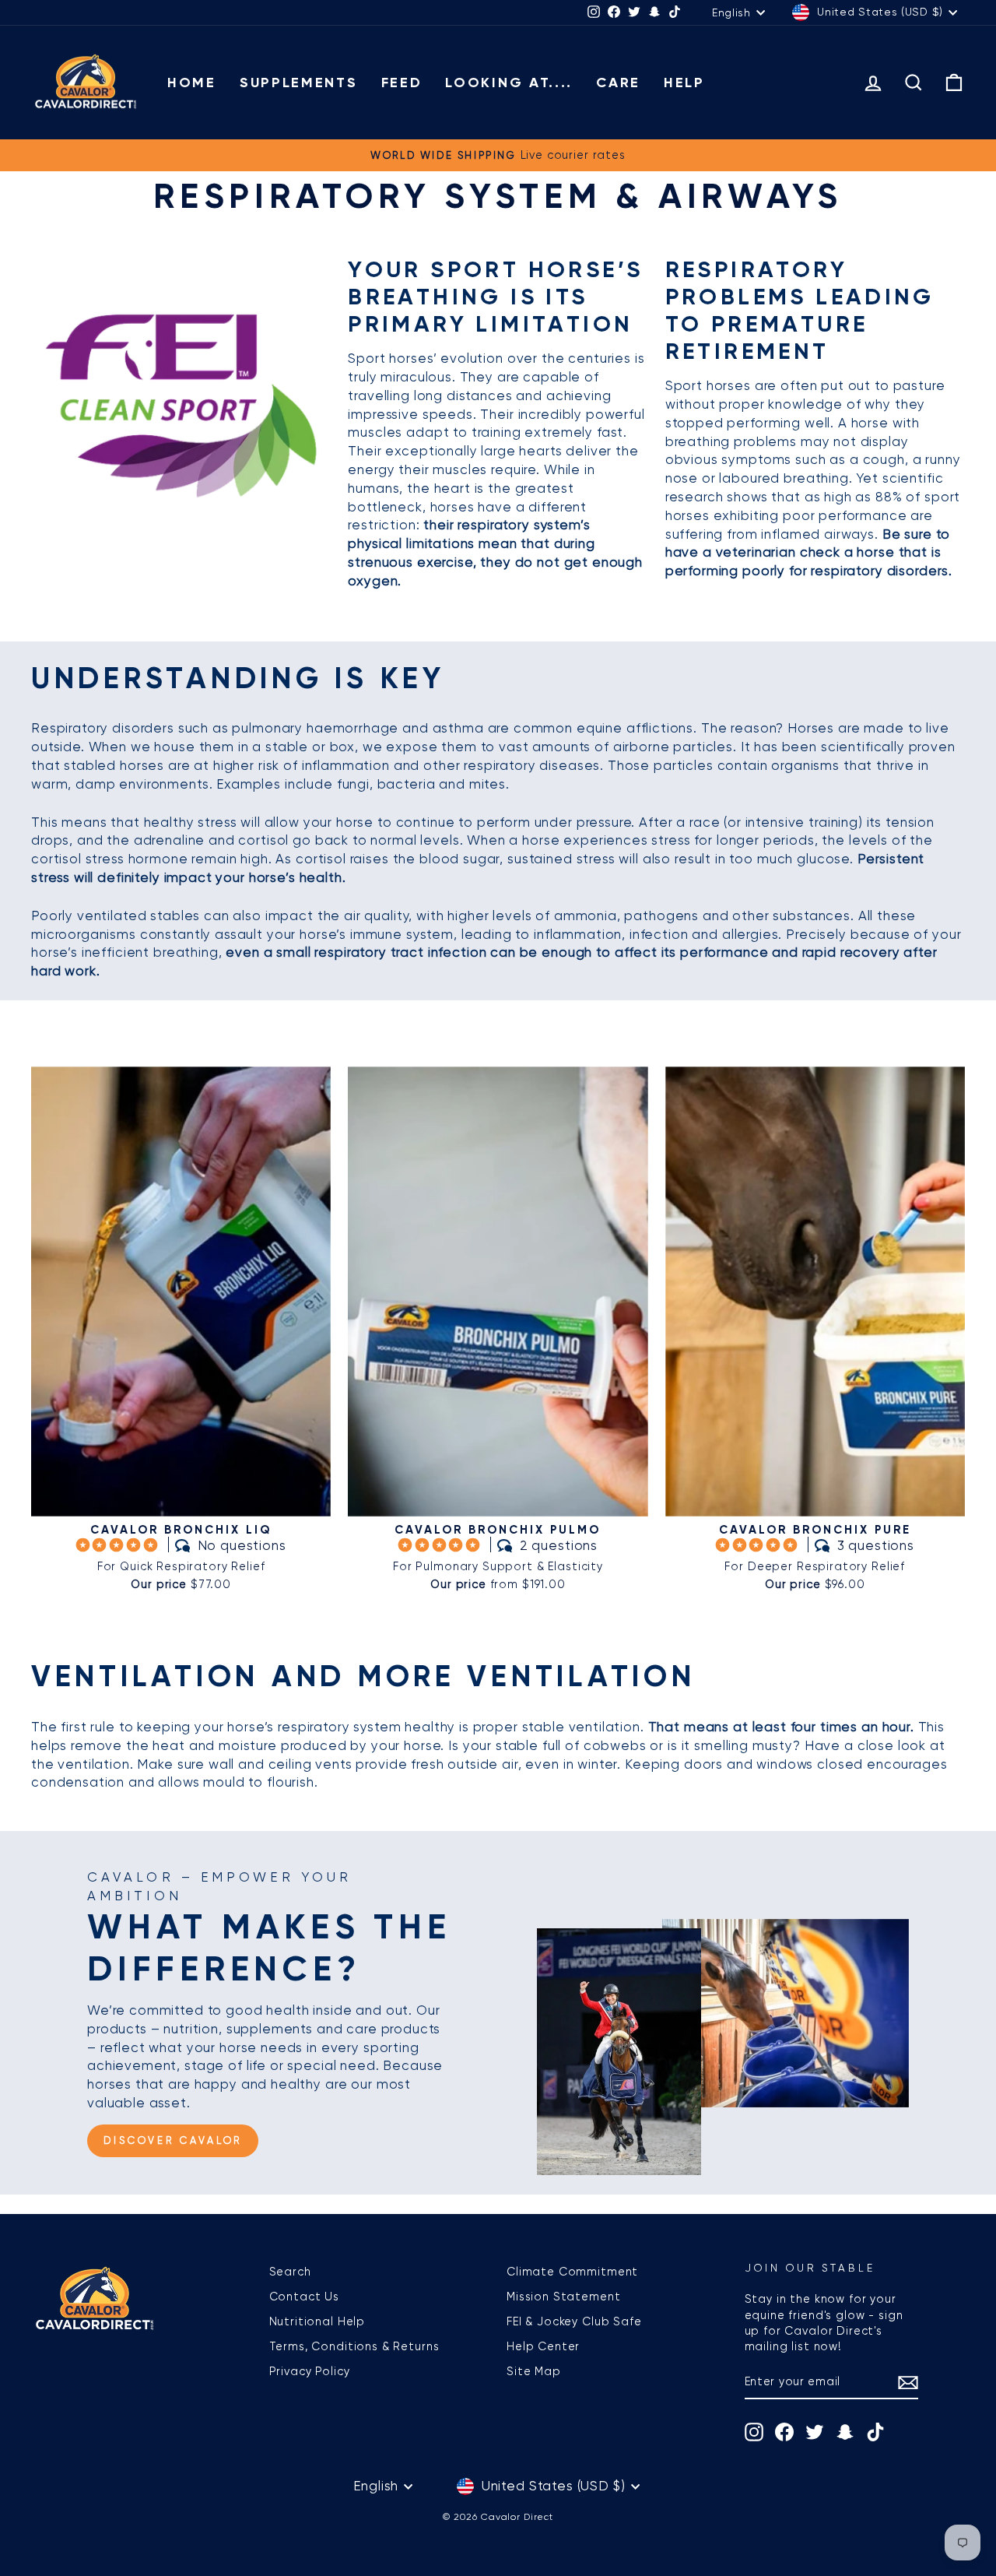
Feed (402, 83)
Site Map (534, 2371)
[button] (119, 1545)
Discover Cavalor (173, 2140)
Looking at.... (509, 83)
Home (192, 83)
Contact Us (305, 2297)
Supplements (299, 83)
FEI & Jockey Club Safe (574, 2321)
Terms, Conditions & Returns (354, 2346)
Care (618, 83)
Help (684, 83)
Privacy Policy (310, 2371)
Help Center (543, 2346)
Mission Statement (563, 2297)
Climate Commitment (572, 2272)
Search (290, 2272)
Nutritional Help (317, 2321)
